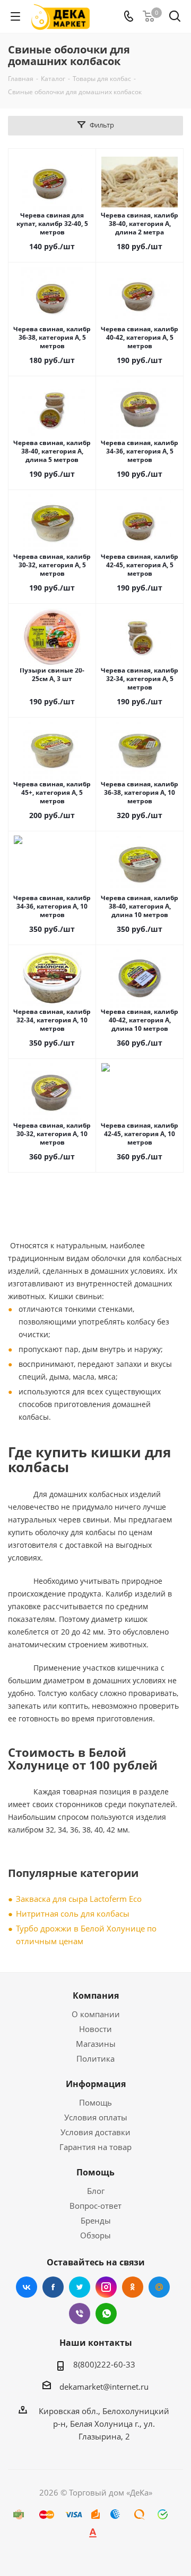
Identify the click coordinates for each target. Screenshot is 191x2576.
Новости (95, 2029)
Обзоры (95, 2235)
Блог (96, 2191)
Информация (96, 2084)
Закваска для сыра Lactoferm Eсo (79, 1899)
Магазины (96, 2044)
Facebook (53, 2287)
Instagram (106, 2287)
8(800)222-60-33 (104, 2364)
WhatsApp (106, 2314)
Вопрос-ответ (95, 2206)
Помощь (95, 2102)
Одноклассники (133, 2287)
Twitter (80, 2287)
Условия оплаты (96, 2117)
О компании (96, 2014)
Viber (80, 2314)
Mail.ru (159, 2287)
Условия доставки (95, 2132)
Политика (95, 2058)
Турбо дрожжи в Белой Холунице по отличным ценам (86, 1935)
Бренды (96, 2220)
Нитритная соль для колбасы (73, 1913)
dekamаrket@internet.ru (104, 2387)
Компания (96, 1996)
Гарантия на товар (95, 2147)
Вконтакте (27, 2287)
